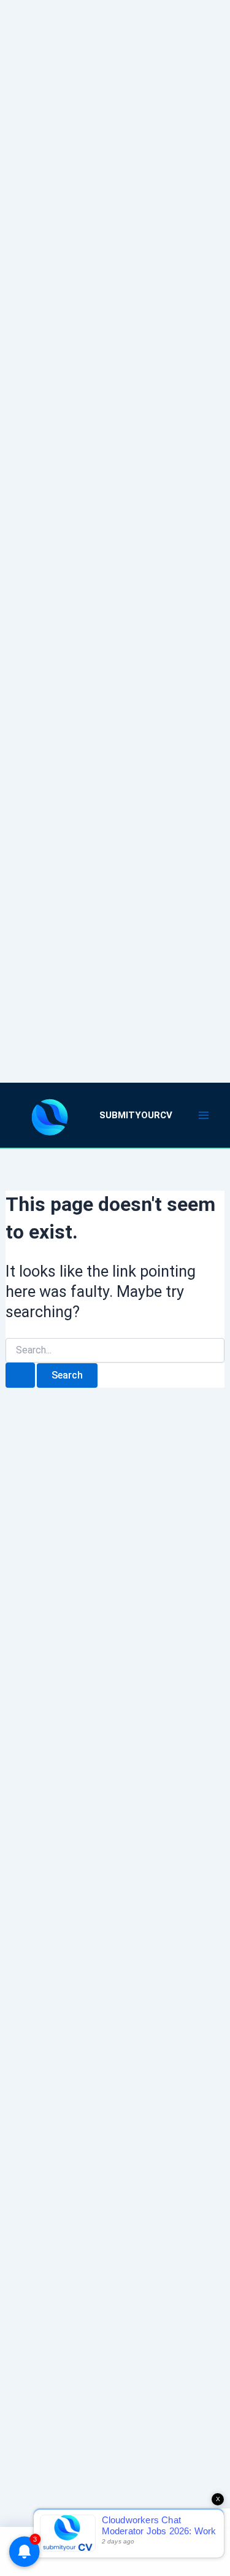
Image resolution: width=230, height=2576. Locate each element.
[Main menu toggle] (204, 1115)
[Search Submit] (20, 1375)
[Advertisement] (115, 526)
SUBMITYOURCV (136, 1115)
